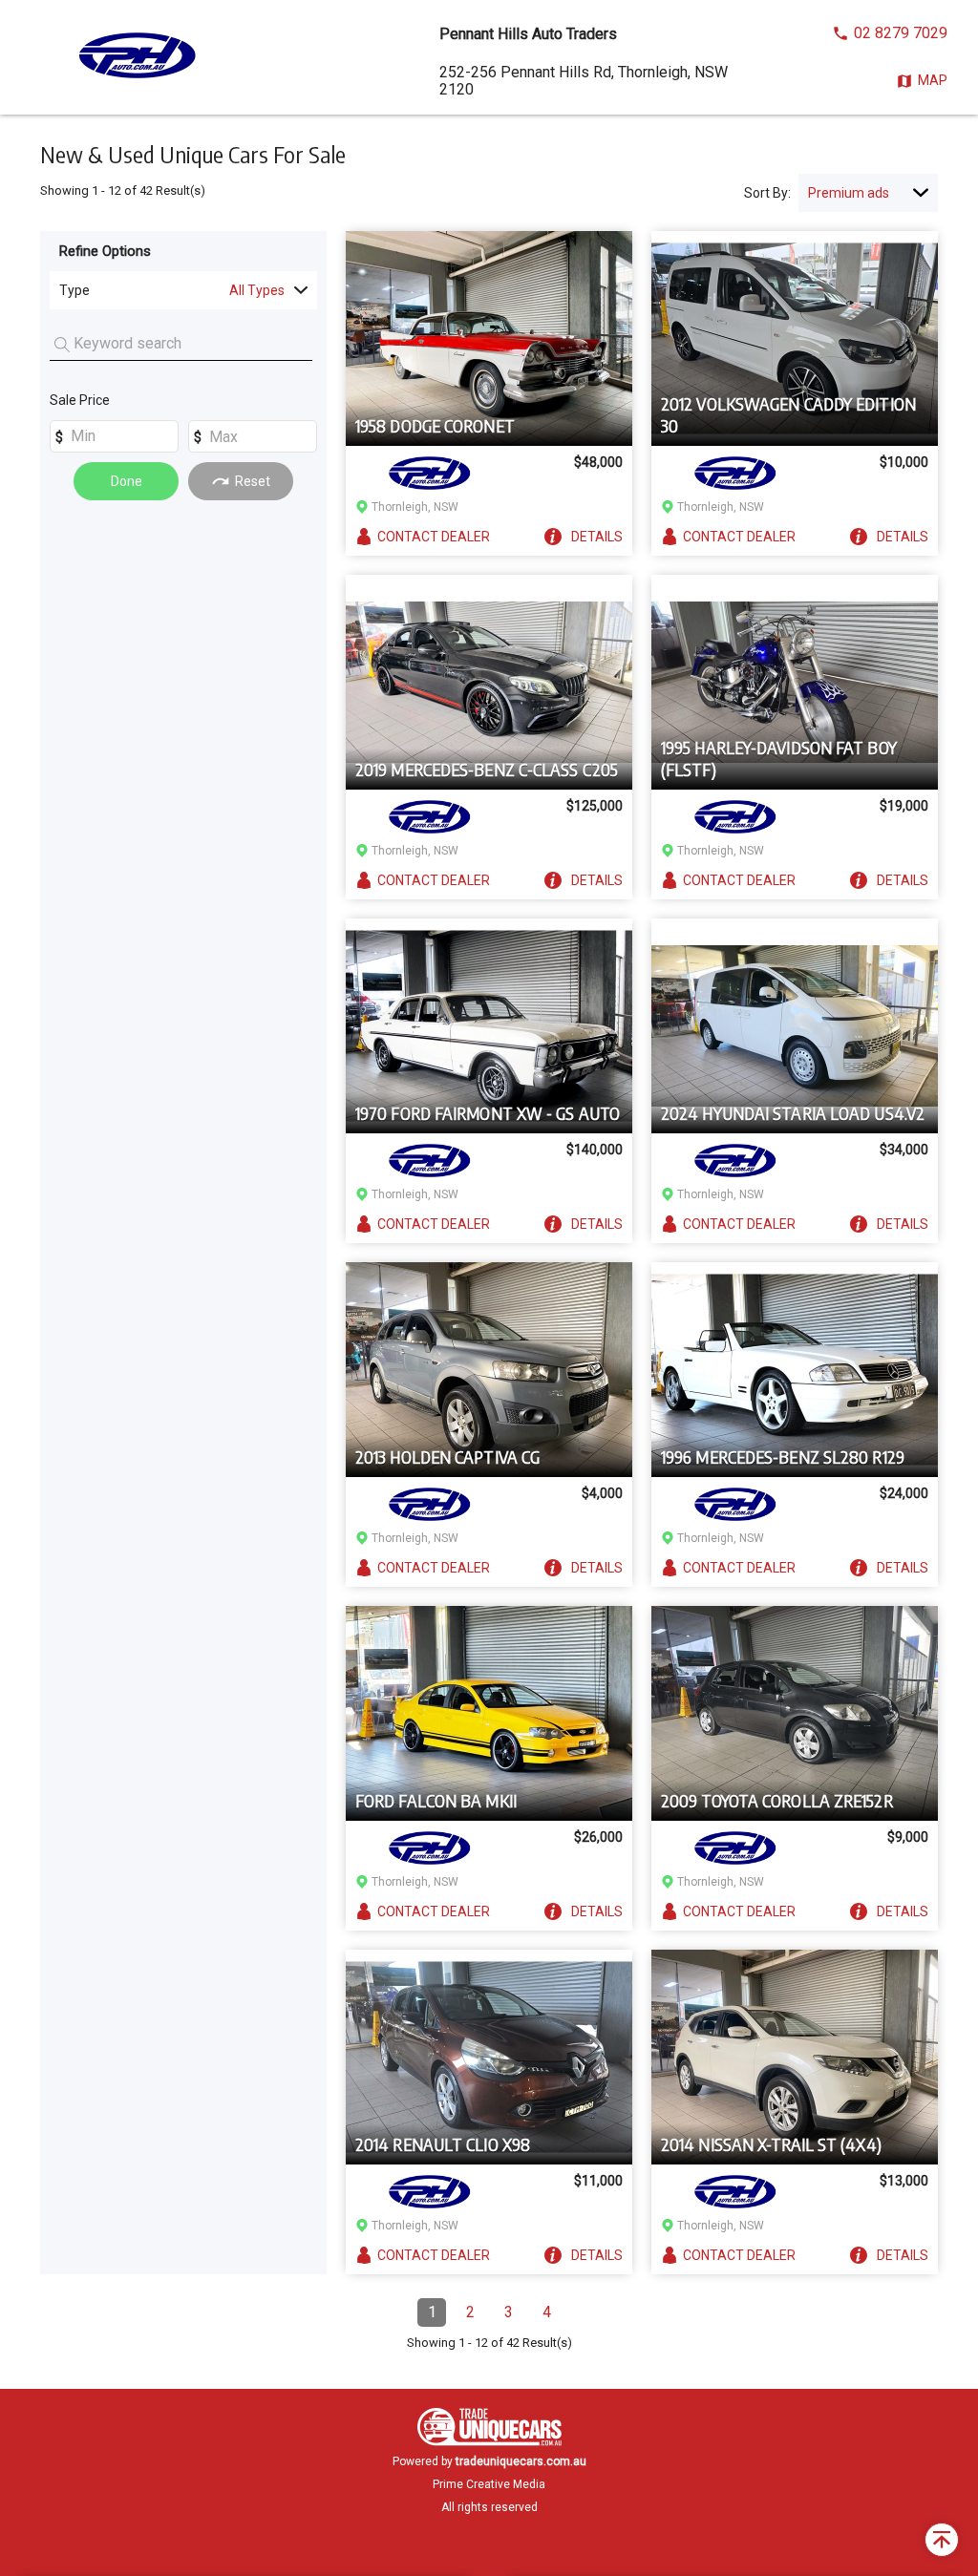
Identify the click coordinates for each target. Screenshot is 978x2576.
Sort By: (767, 193)
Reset (253, 481)
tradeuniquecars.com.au (521, 2461)
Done (127, 481)
